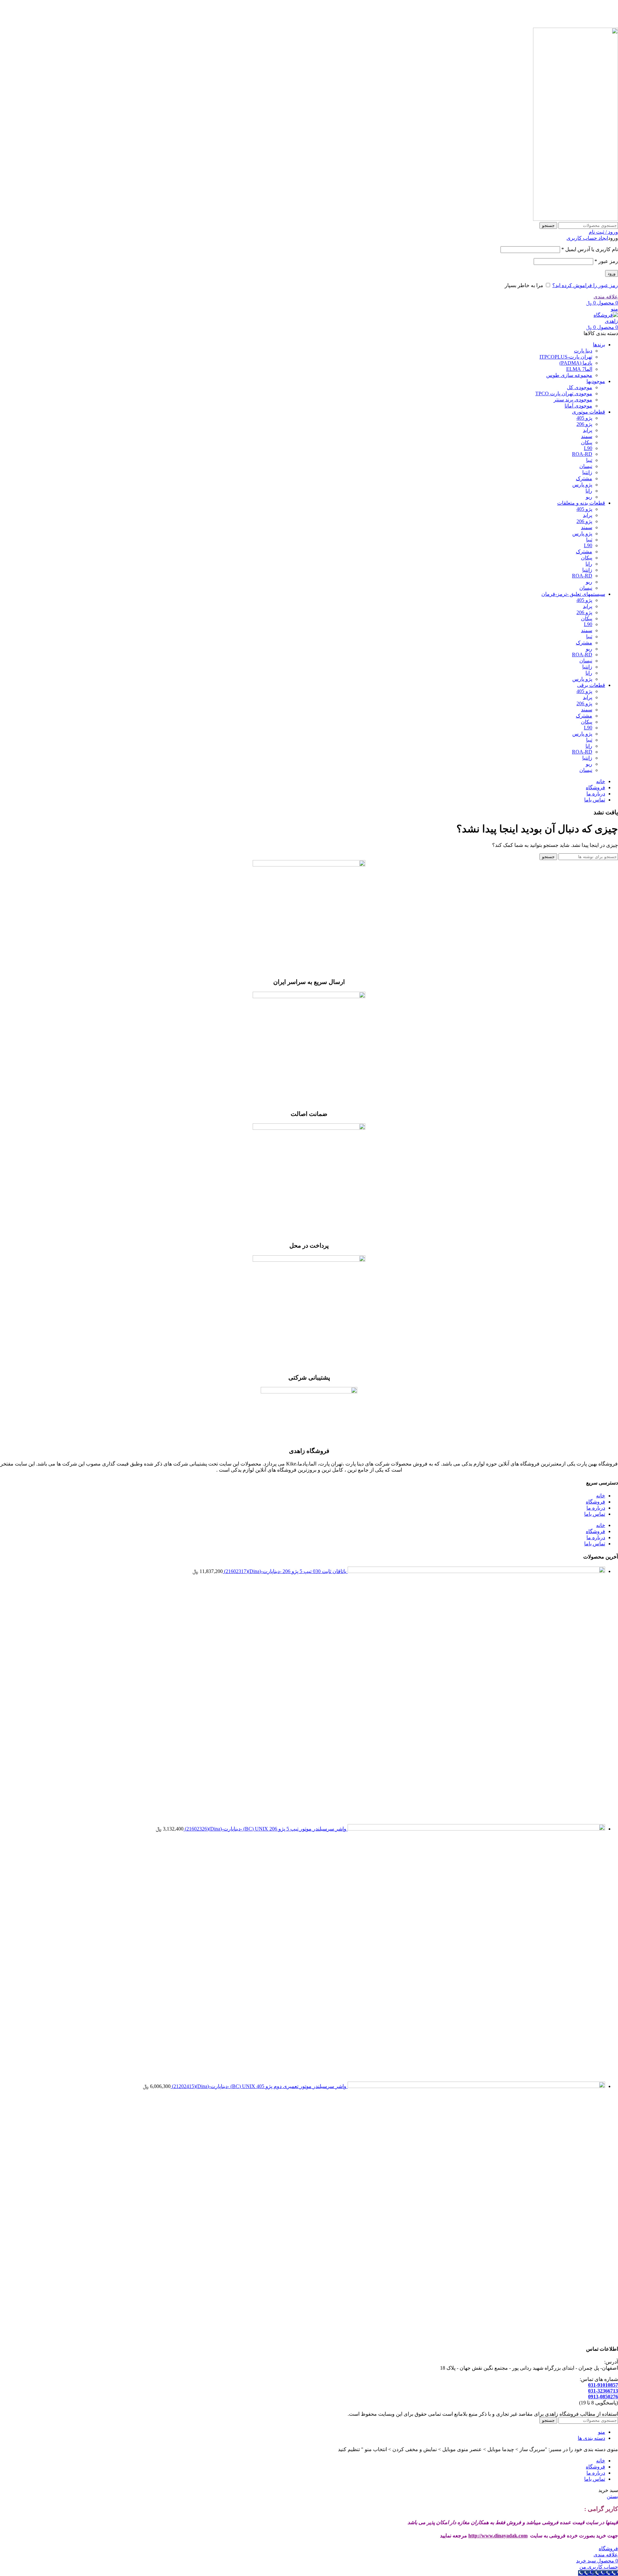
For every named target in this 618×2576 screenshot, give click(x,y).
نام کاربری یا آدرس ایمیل (590, 249)
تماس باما (595, 1514)
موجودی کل (580, 387)
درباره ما (596, 1508)
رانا (589, 491)
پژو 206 (584, 424)
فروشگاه (595, 1502)
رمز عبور (606, 261)
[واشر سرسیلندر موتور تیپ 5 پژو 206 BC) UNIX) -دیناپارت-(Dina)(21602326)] (476, 1829)
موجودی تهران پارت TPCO (564, 393)
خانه (601, 1496)
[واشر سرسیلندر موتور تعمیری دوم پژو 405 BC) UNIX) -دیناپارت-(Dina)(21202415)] (476, 2086)
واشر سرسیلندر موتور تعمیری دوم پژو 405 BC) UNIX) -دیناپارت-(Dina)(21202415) (258, 2086)
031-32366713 (603, 2391)
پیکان (587, 442)
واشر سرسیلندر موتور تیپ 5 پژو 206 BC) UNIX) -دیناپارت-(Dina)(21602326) (265, 1829)
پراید (588, 430)
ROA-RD (582, 454)
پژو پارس (582, 485)
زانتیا (587, 472)
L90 (588, 448)
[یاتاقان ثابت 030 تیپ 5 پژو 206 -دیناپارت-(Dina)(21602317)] (476, 1571)
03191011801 (323, 8)
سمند (587, 436)
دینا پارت (583, 351)
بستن (612, 2496)
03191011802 (290, 8)
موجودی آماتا (578, 406)
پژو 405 (584, 418)
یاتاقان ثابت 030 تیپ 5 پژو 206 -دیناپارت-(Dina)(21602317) (285, 1571)
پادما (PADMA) (576, 363)
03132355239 (225, 8)
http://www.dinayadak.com (498, 2536)
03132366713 (258, 8)
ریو (589, 497)
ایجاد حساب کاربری (587, 238)
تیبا (589, 460)
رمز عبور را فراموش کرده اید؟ (585, 285)
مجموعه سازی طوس (569, 375)
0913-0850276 (603, 2397)
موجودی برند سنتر (573, 400)
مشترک (584, 478)
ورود (612, 273)
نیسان (586, 466)
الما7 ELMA (579, 369)
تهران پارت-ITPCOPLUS (566, 357)
